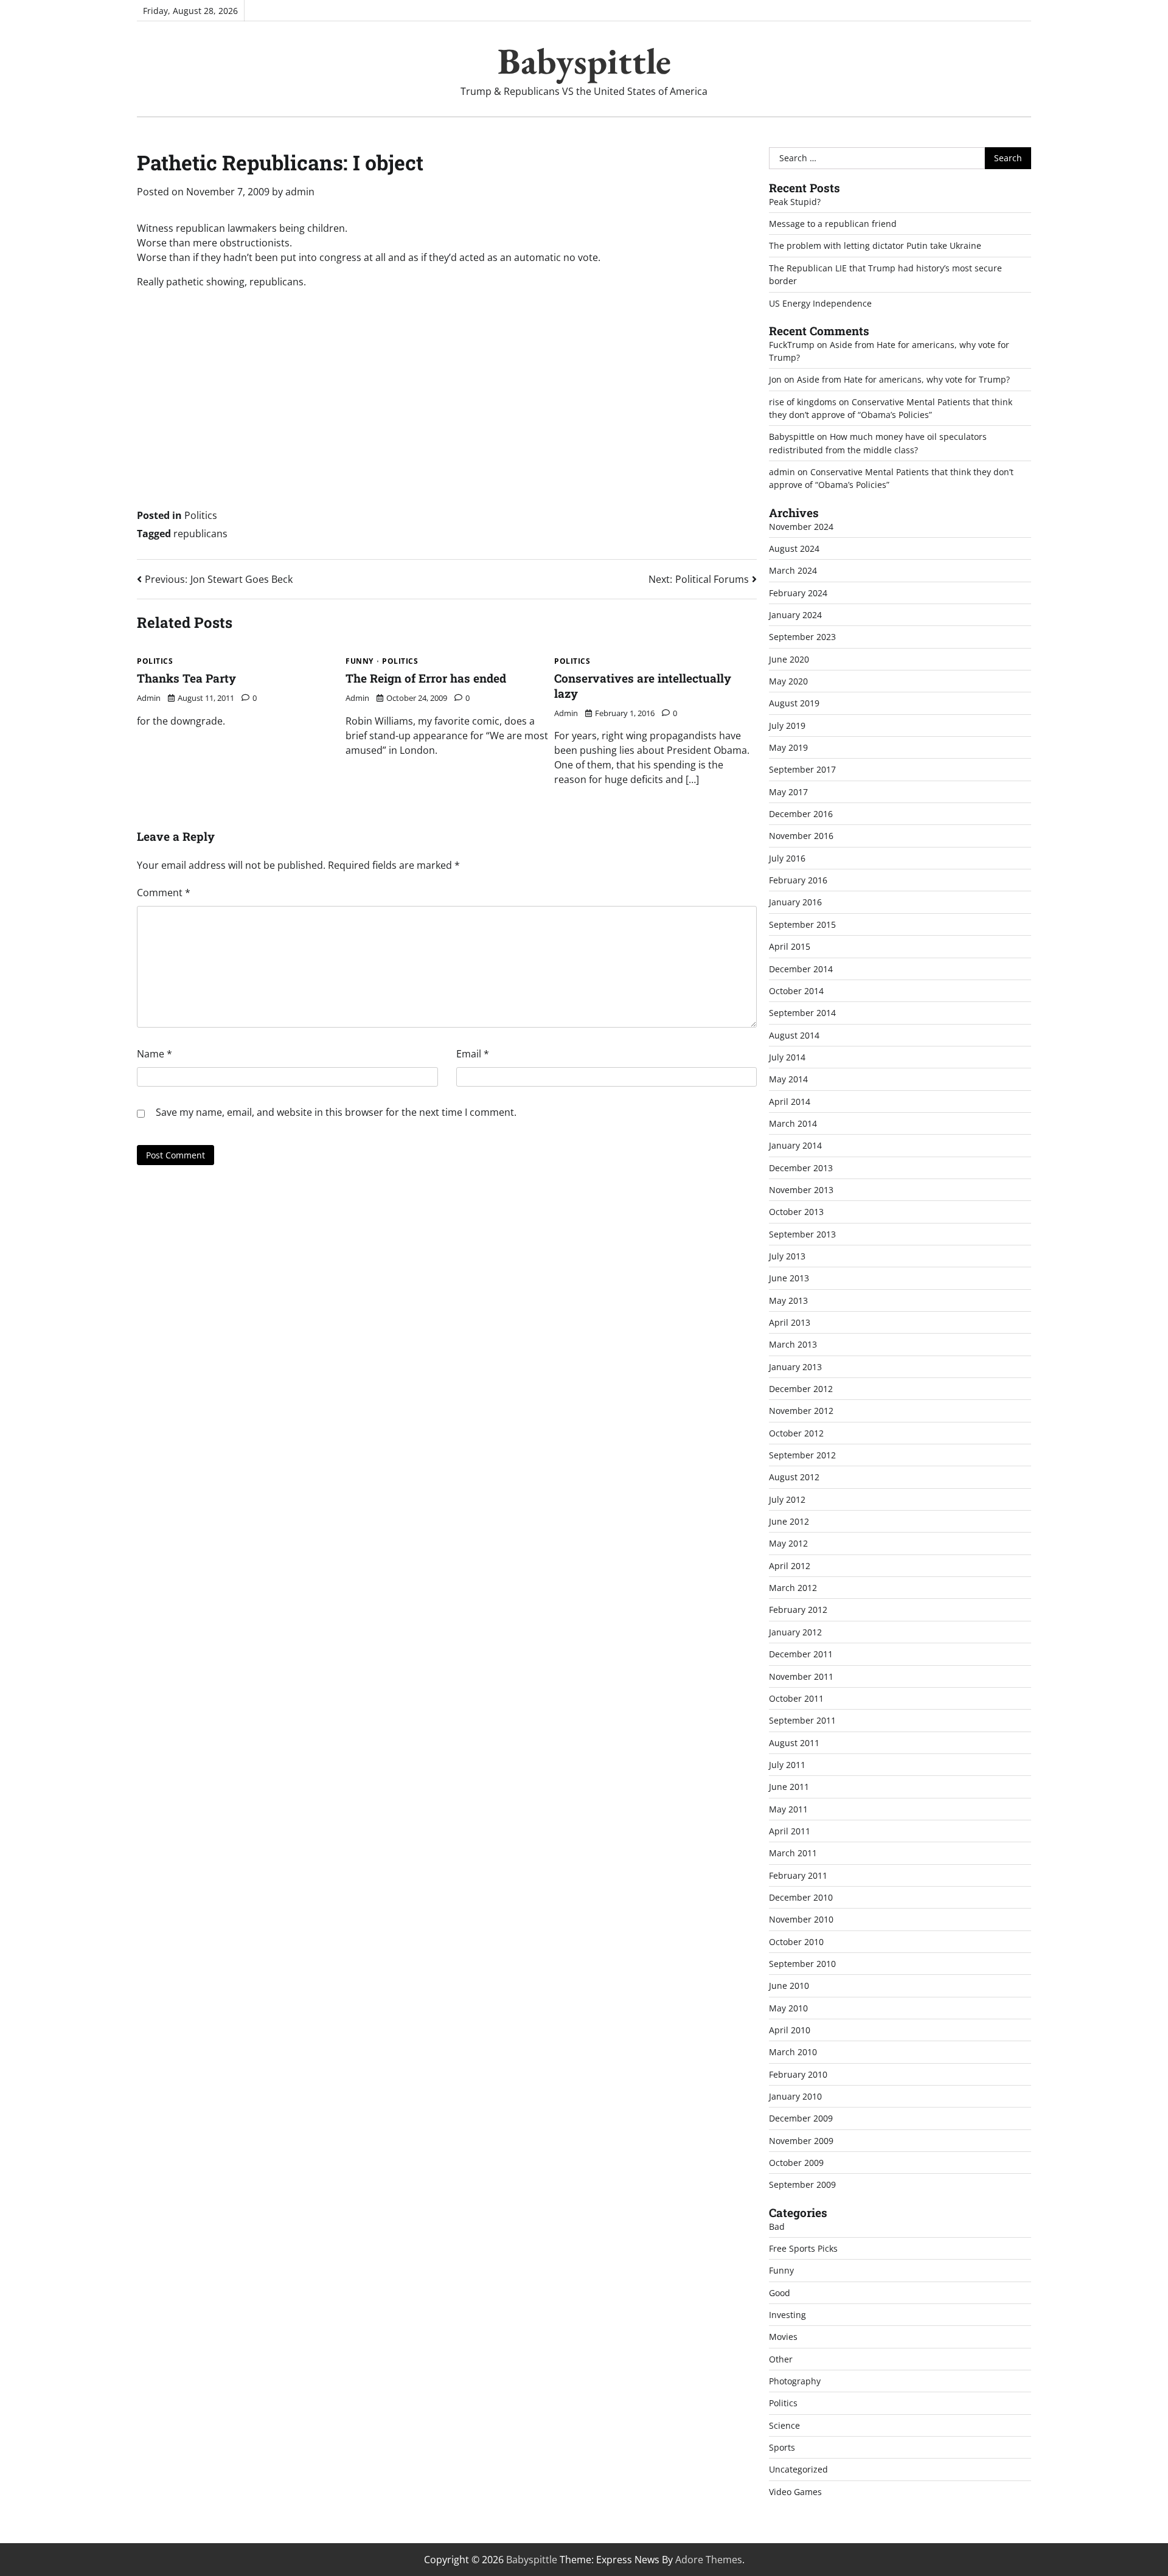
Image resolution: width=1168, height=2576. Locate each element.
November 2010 (801, 1919)
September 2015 (802, 924)
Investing (787, 2315)
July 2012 (787, 1499)
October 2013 (796, 1212)
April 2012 (790, 1566)
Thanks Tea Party (186, 678)
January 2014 (795, 1145)
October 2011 (796, 1698)
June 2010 (789, 1986)
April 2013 (790, 1322)
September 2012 (802, 1455)
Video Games (795, 2492)
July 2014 (787, 1057)
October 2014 (796, 991)
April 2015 (790, 946)
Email (473, 1054)
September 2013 (802, 1234)
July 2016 (787, 858)
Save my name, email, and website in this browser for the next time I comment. (336, 1112)
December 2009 (801, 2118)
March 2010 (793, 2052)
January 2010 (795, 2096)
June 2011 (789, 1787)
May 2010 (788, 2008)
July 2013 (787, 1256)
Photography (795, 2381)
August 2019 (794, 703)
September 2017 (802, 769)
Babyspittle (584, 61)
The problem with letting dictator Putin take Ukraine (875, 245)
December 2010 (801, 1897)
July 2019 (787, 726)
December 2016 (801, 814)
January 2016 (795, 902)
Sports (782, 2447)
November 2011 (801, 1676)
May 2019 (788, 747)
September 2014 (802, 1013)
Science (784, 2425)
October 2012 (796, 1433)
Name (155, 1054)
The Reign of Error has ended (426, 678)
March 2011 (793, 1853)
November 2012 (801, 1411)
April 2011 (790, 1831)
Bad (777, 2226)
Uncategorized (798, 2469)
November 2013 (801, 1190)
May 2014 (788, 1079)
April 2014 (790, 1102)
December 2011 (801, 1654)
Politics (201, 515)
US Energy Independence (820, 303)
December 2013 (801, 1168)
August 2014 (794, 1035)
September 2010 (802, 1964)
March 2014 (793, 1123)
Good (780, 2293)
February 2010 (798, 2074)
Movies (783, 2337)
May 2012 (788, 1543)
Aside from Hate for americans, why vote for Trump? (903, 379)
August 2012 (794, 1477)
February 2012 (798, 1610)
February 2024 (798, 593)
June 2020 (789, 659)
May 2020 (788, 681)
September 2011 (802, 1720)
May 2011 (788, 1809)
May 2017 (788, 792)
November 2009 (801, 2141)
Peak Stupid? (795, 202)
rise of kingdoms (803, 402)
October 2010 (796, 1942)
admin (300, 192)
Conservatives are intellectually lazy (643, 686)
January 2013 (795, 1367)
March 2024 (793, 570)
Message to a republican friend (833, 224)
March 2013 (793, 1344)
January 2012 (795, 1632)
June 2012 (789, 1521)
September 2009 (802, 2184)
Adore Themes (709, 2560)
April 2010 (790, 2030)
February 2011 (798, 1875)
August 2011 (794, 1743)
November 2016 (801, 836)
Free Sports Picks (803, 2248)
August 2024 (794, 548)
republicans (200, 534)
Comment (164, 893)
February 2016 (798, 880)
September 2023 (802, 637)
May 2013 (788, 1300)
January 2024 (795, 615)
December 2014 (801, 969)
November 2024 (801, 527)
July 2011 (787, 1765)
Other (781, 2359)
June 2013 (789, 1278)
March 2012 (793, 1588)
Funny (360, 661)
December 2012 (801, 1389)
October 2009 (796, 2163)
